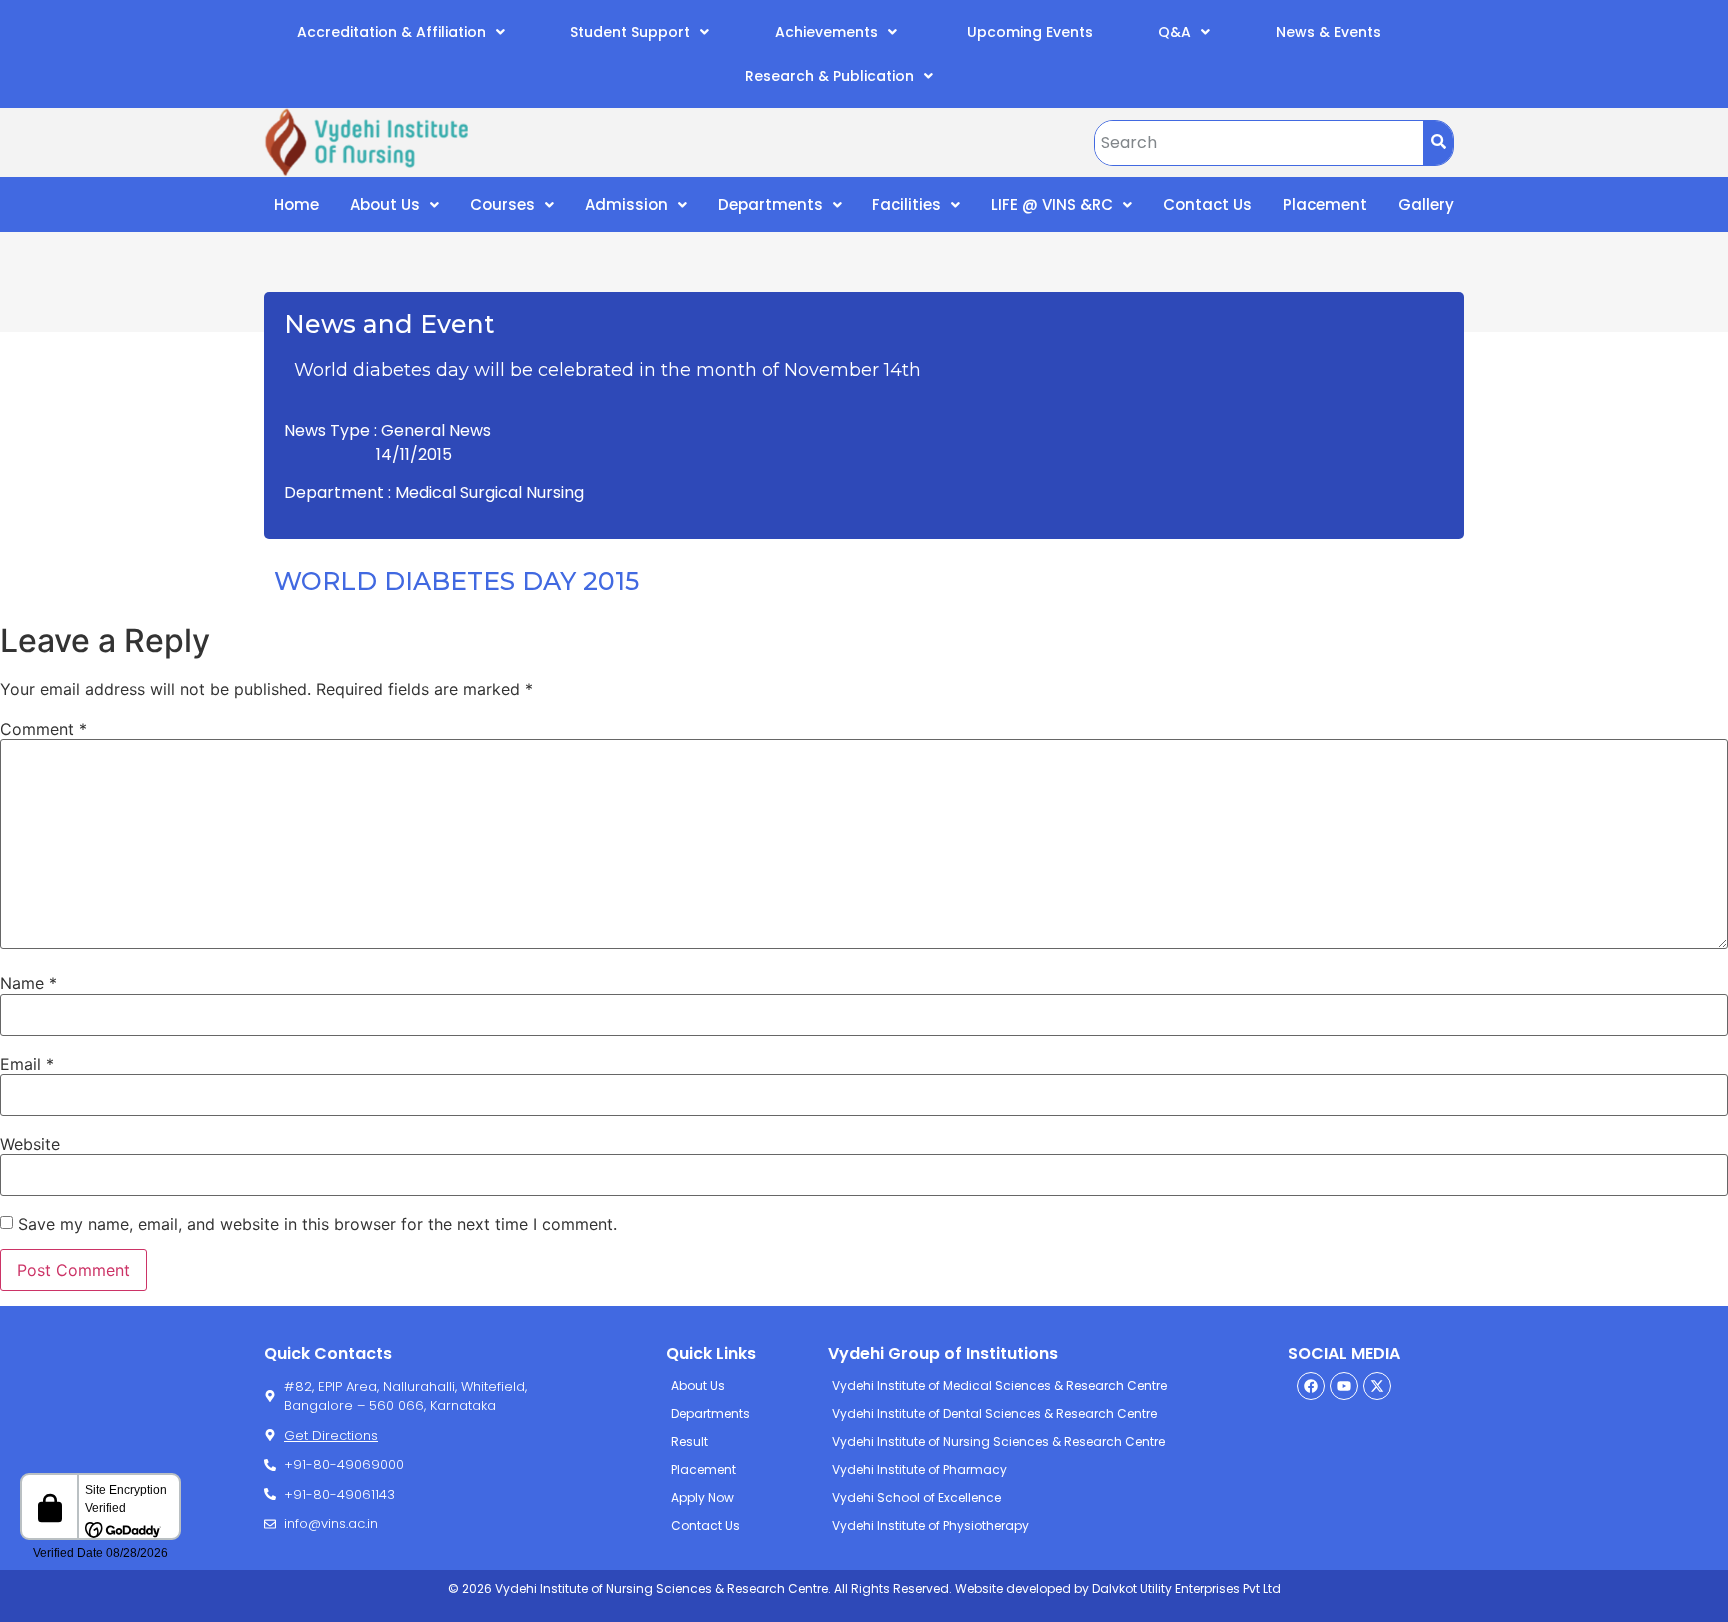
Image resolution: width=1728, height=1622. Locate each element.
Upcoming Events (1028, 32)
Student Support (630, 32)
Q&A (1174, 32)
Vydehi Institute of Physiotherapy (930, 1525)
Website (30, 1144)
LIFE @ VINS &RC (1052, 204)
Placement (1325, 204)
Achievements (826, 32)
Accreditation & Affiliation (391, 32)
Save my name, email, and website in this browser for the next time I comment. (317, 1224)
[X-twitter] (1377, 1386)
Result (689, 1441)
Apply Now (702, 1497)
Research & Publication (829, 76)
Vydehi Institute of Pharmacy (919, 1469)
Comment (43, 729)
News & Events (1328, 32)
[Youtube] (1344, 1386)
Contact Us (1207, 204)
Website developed (1011, 1588)
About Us (385, 204)
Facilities (906, 204)
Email (27, 1064)
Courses (502, 204)
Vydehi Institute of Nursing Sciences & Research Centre (998, 1441)
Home (296, 204)
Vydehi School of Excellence (916, 1497)
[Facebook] (1311, 1386)
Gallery (1426, 204)
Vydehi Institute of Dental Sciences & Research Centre (994, 1413)
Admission (626, 204)
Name (28, 983)
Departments (770, 204)
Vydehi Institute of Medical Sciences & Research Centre (999, 1385)
